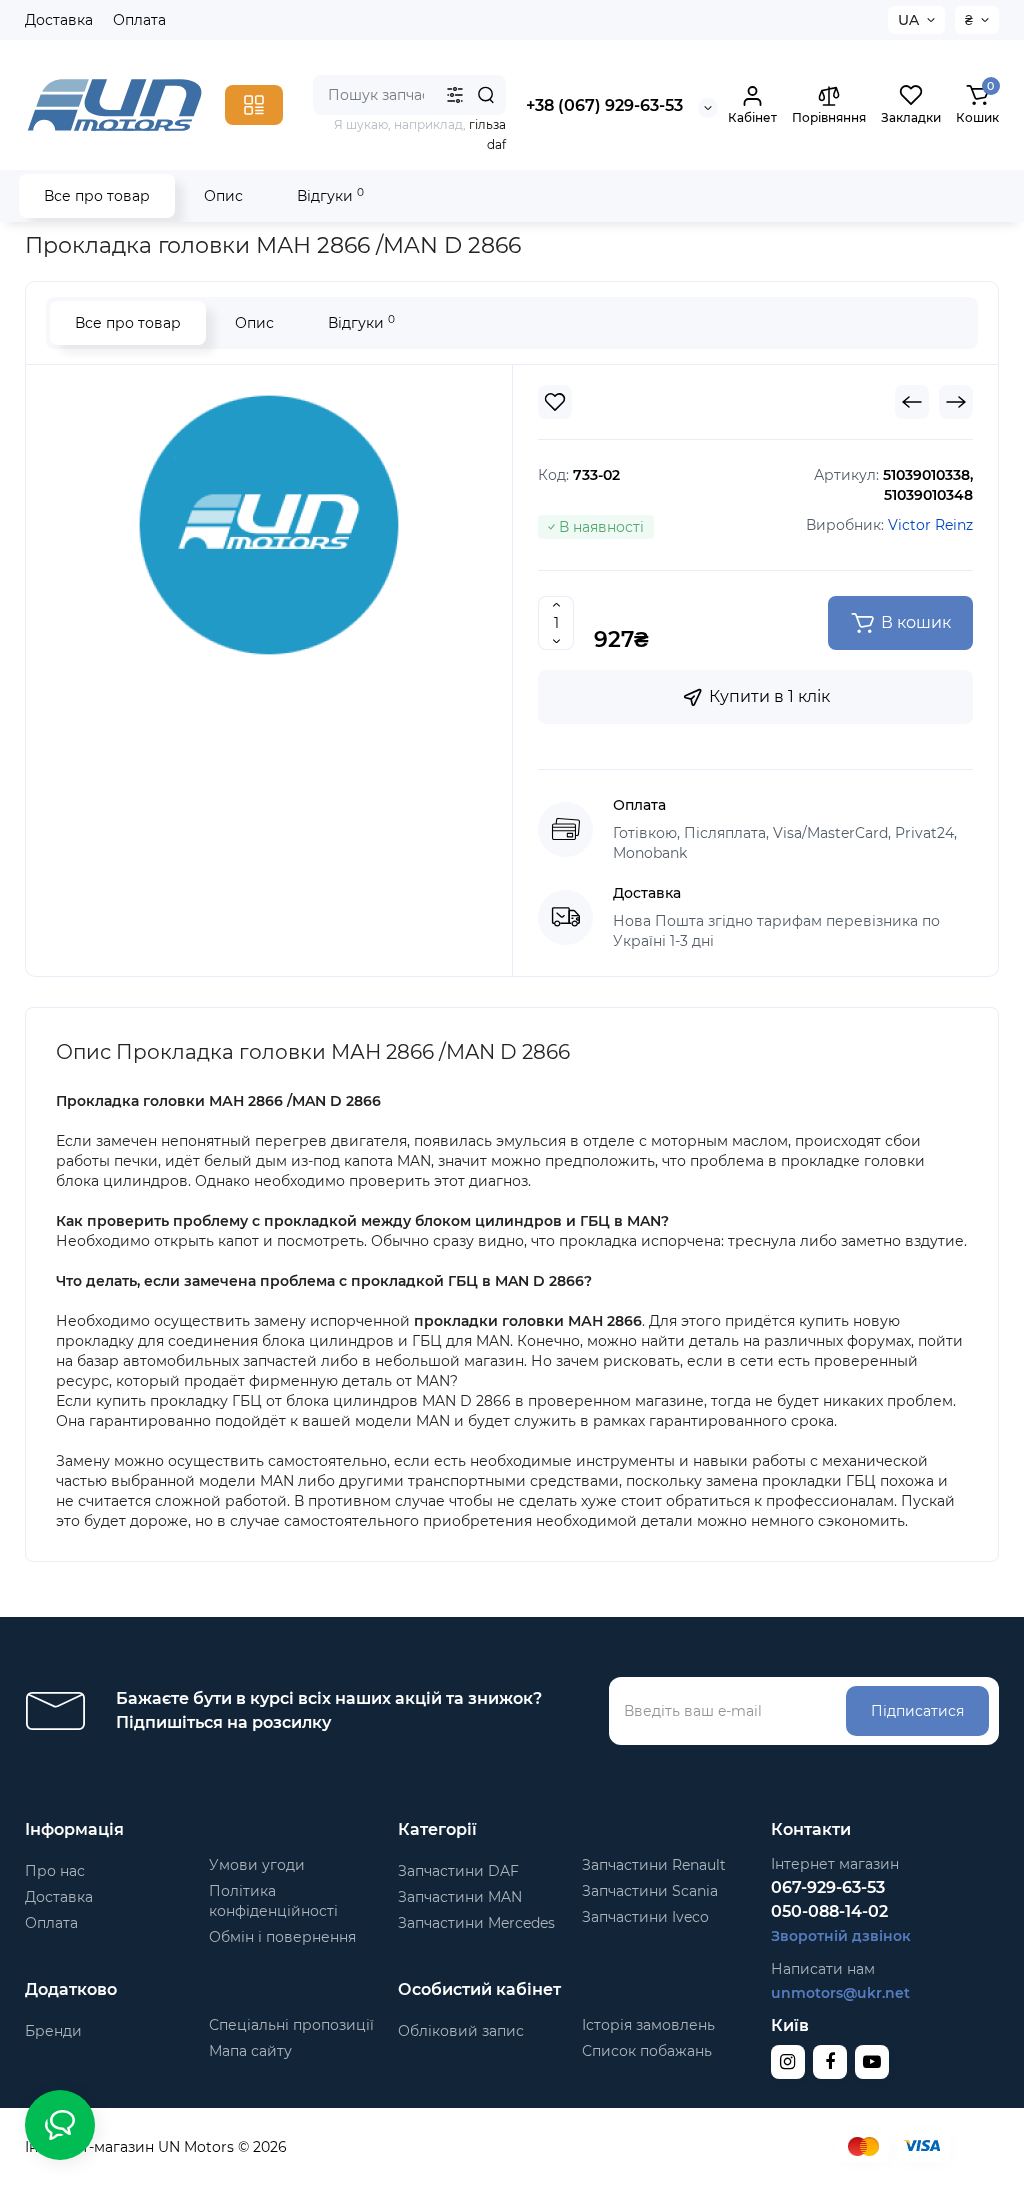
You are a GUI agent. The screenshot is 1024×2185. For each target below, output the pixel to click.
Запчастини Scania (650, 1891)
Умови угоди (257, 1865)
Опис (223, 196)
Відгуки (330, 195)
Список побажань (647, 2051)
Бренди (53, 2031)
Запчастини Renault (654, 1865)
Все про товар (97, 196)
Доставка (59, 20)
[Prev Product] (912, 402)
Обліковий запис (461, 2031)
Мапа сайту (250, 2051)
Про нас (55, 1871)
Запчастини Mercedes (476, 1923)
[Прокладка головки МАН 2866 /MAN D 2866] (269, 525)
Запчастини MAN (460, 1897)
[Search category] (455, 95)
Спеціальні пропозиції (291, 2025)
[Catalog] (254, 105)
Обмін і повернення (282, 1937)
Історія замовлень (648, 2025)
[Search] (486, 95)
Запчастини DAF (458, 1871)
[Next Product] (956, 402)
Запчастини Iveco (645, 1917)
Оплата (139, 20)
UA (908, 20)
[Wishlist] (555, 402)
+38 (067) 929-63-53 (604, 105)
